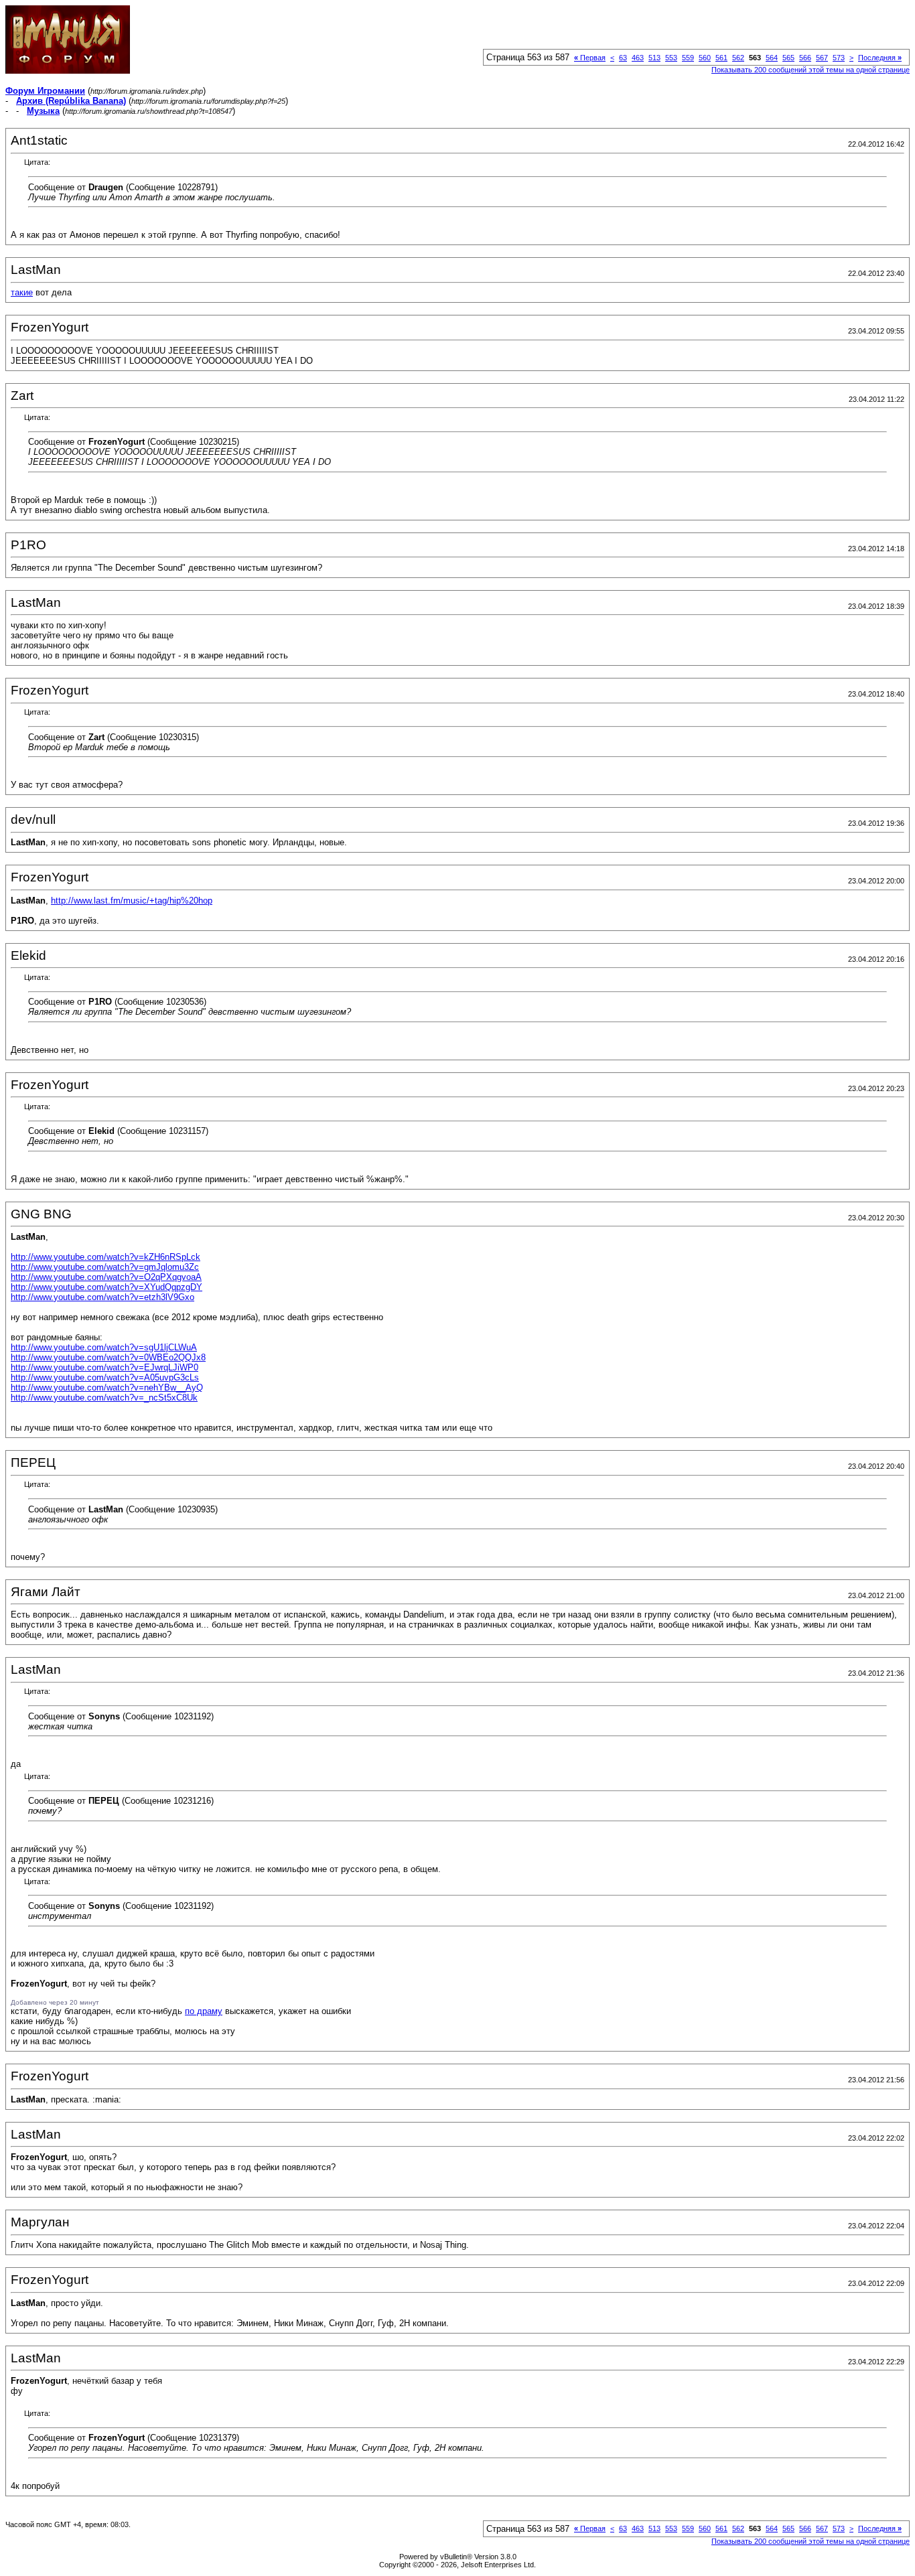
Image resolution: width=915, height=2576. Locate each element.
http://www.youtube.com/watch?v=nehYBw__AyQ (107, 1387)
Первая (590, 58)
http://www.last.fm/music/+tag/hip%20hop (132, 901)
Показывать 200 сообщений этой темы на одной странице (811, 70)
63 (623, 58)
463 (638, 58)
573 (839, 58)
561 (721, 58)
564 (772, 58)
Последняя (880, 58)
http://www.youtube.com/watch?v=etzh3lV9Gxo (102, 1297)
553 (671, 58)
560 (705, 58)
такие (22, 292)
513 (654, 58)
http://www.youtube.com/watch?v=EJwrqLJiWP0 (104, 1367)
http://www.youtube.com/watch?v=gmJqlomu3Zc (105, 1267)
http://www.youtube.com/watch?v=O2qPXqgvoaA (106, 1277)
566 (805, 58)
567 (822, 58)
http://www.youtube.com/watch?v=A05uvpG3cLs (105, 1377)
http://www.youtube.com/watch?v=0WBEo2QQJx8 (108, 1357)
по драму (204, 2011)
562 (738, 58)
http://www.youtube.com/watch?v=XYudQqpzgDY (107, 1287)
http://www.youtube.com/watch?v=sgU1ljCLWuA (104, 1347)
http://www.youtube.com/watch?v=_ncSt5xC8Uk (104, 1398)
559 (688, 58)
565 (788, 58)
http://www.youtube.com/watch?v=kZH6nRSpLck (105, 1257)
